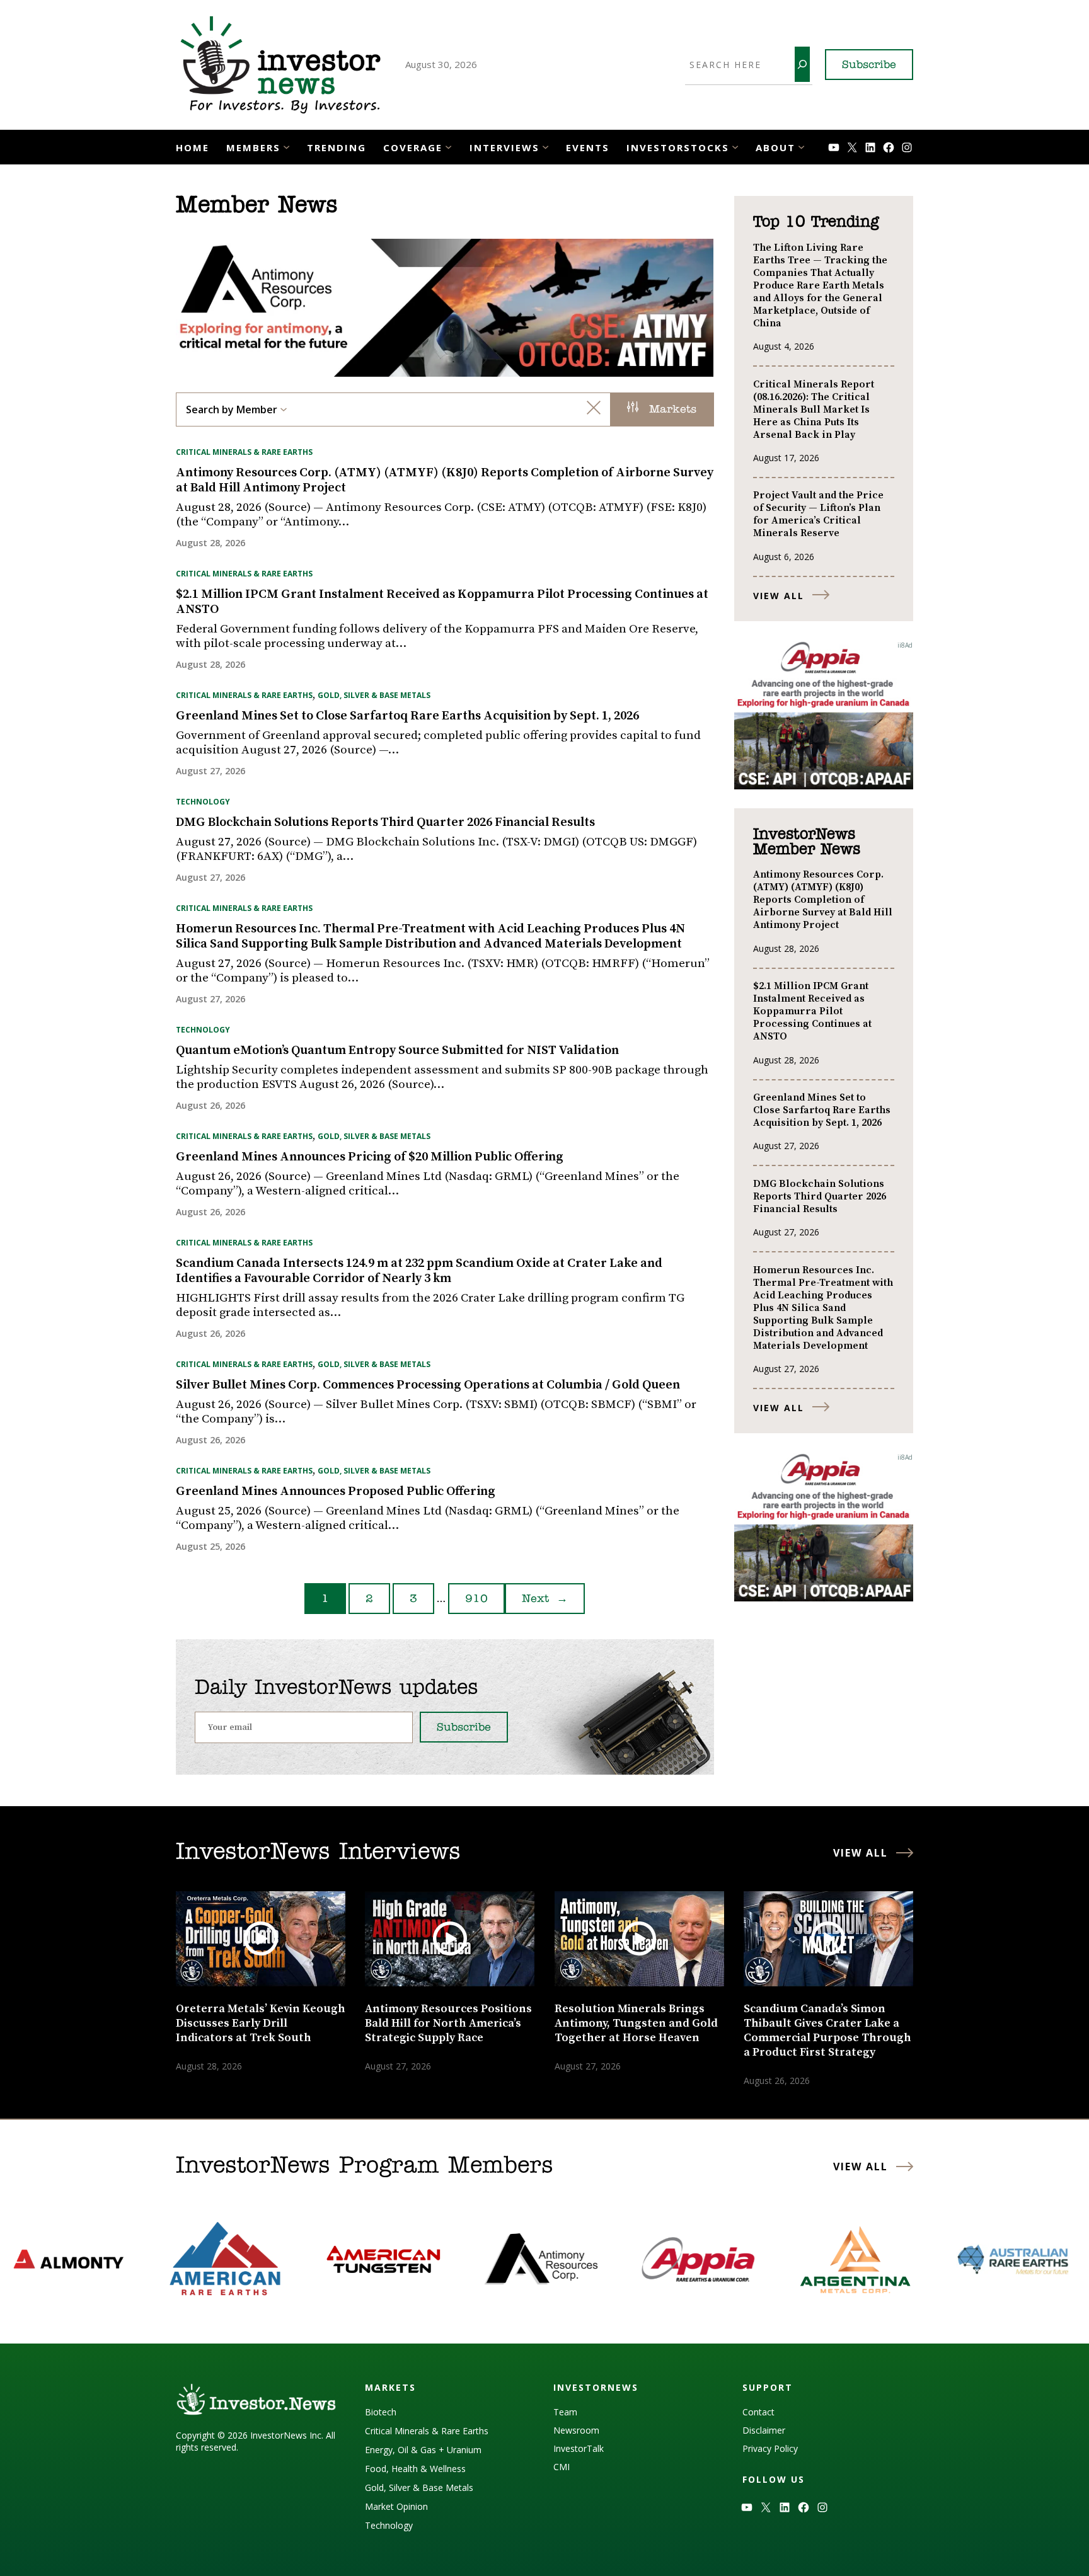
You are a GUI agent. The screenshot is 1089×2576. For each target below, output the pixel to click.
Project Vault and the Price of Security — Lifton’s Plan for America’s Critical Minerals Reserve (818, 514)
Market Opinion (396, 2506)
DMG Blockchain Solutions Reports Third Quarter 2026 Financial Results (385, 823)
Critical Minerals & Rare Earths (244, 452)
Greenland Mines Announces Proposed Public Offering (336, 1492)
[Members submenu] (286, 146)
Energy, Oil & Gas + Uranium (423, 2450)
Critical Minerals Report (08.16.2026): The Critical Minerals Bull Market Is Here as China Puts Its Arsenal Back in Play (814, 409)
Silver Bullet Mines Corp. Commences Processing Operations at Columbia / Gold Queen (428, 1385)
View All (779, 596)
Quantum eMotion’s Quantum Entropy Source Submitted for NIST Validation (397, 1051)
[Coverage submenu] (448, 146)
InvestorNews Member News (807, 842)
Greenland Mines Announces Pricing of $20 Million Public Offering (370, 1157)
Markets (671, 410)
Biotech (381, 2412)
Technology (203, 802)
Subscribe (869, 66)
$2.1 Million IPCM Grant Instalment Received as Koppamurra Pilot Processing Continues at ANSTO (442, 602)
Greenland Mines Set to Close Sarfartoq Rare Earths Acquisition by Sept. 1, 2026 (407, 716)
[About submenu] (801, 146)
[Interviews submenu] (545, 146)
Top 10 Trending (816, 222)
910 (476, 1600)
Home (193, 147)
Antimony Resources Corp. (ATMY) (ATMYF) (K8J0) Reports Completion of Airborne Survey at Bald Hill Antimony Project (445, 481)
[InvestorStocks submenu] (735, 146)
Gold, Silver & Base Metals (374, 695)
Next (545, 1600)
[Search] (802, 64)
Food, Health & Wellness (415, 2469)
